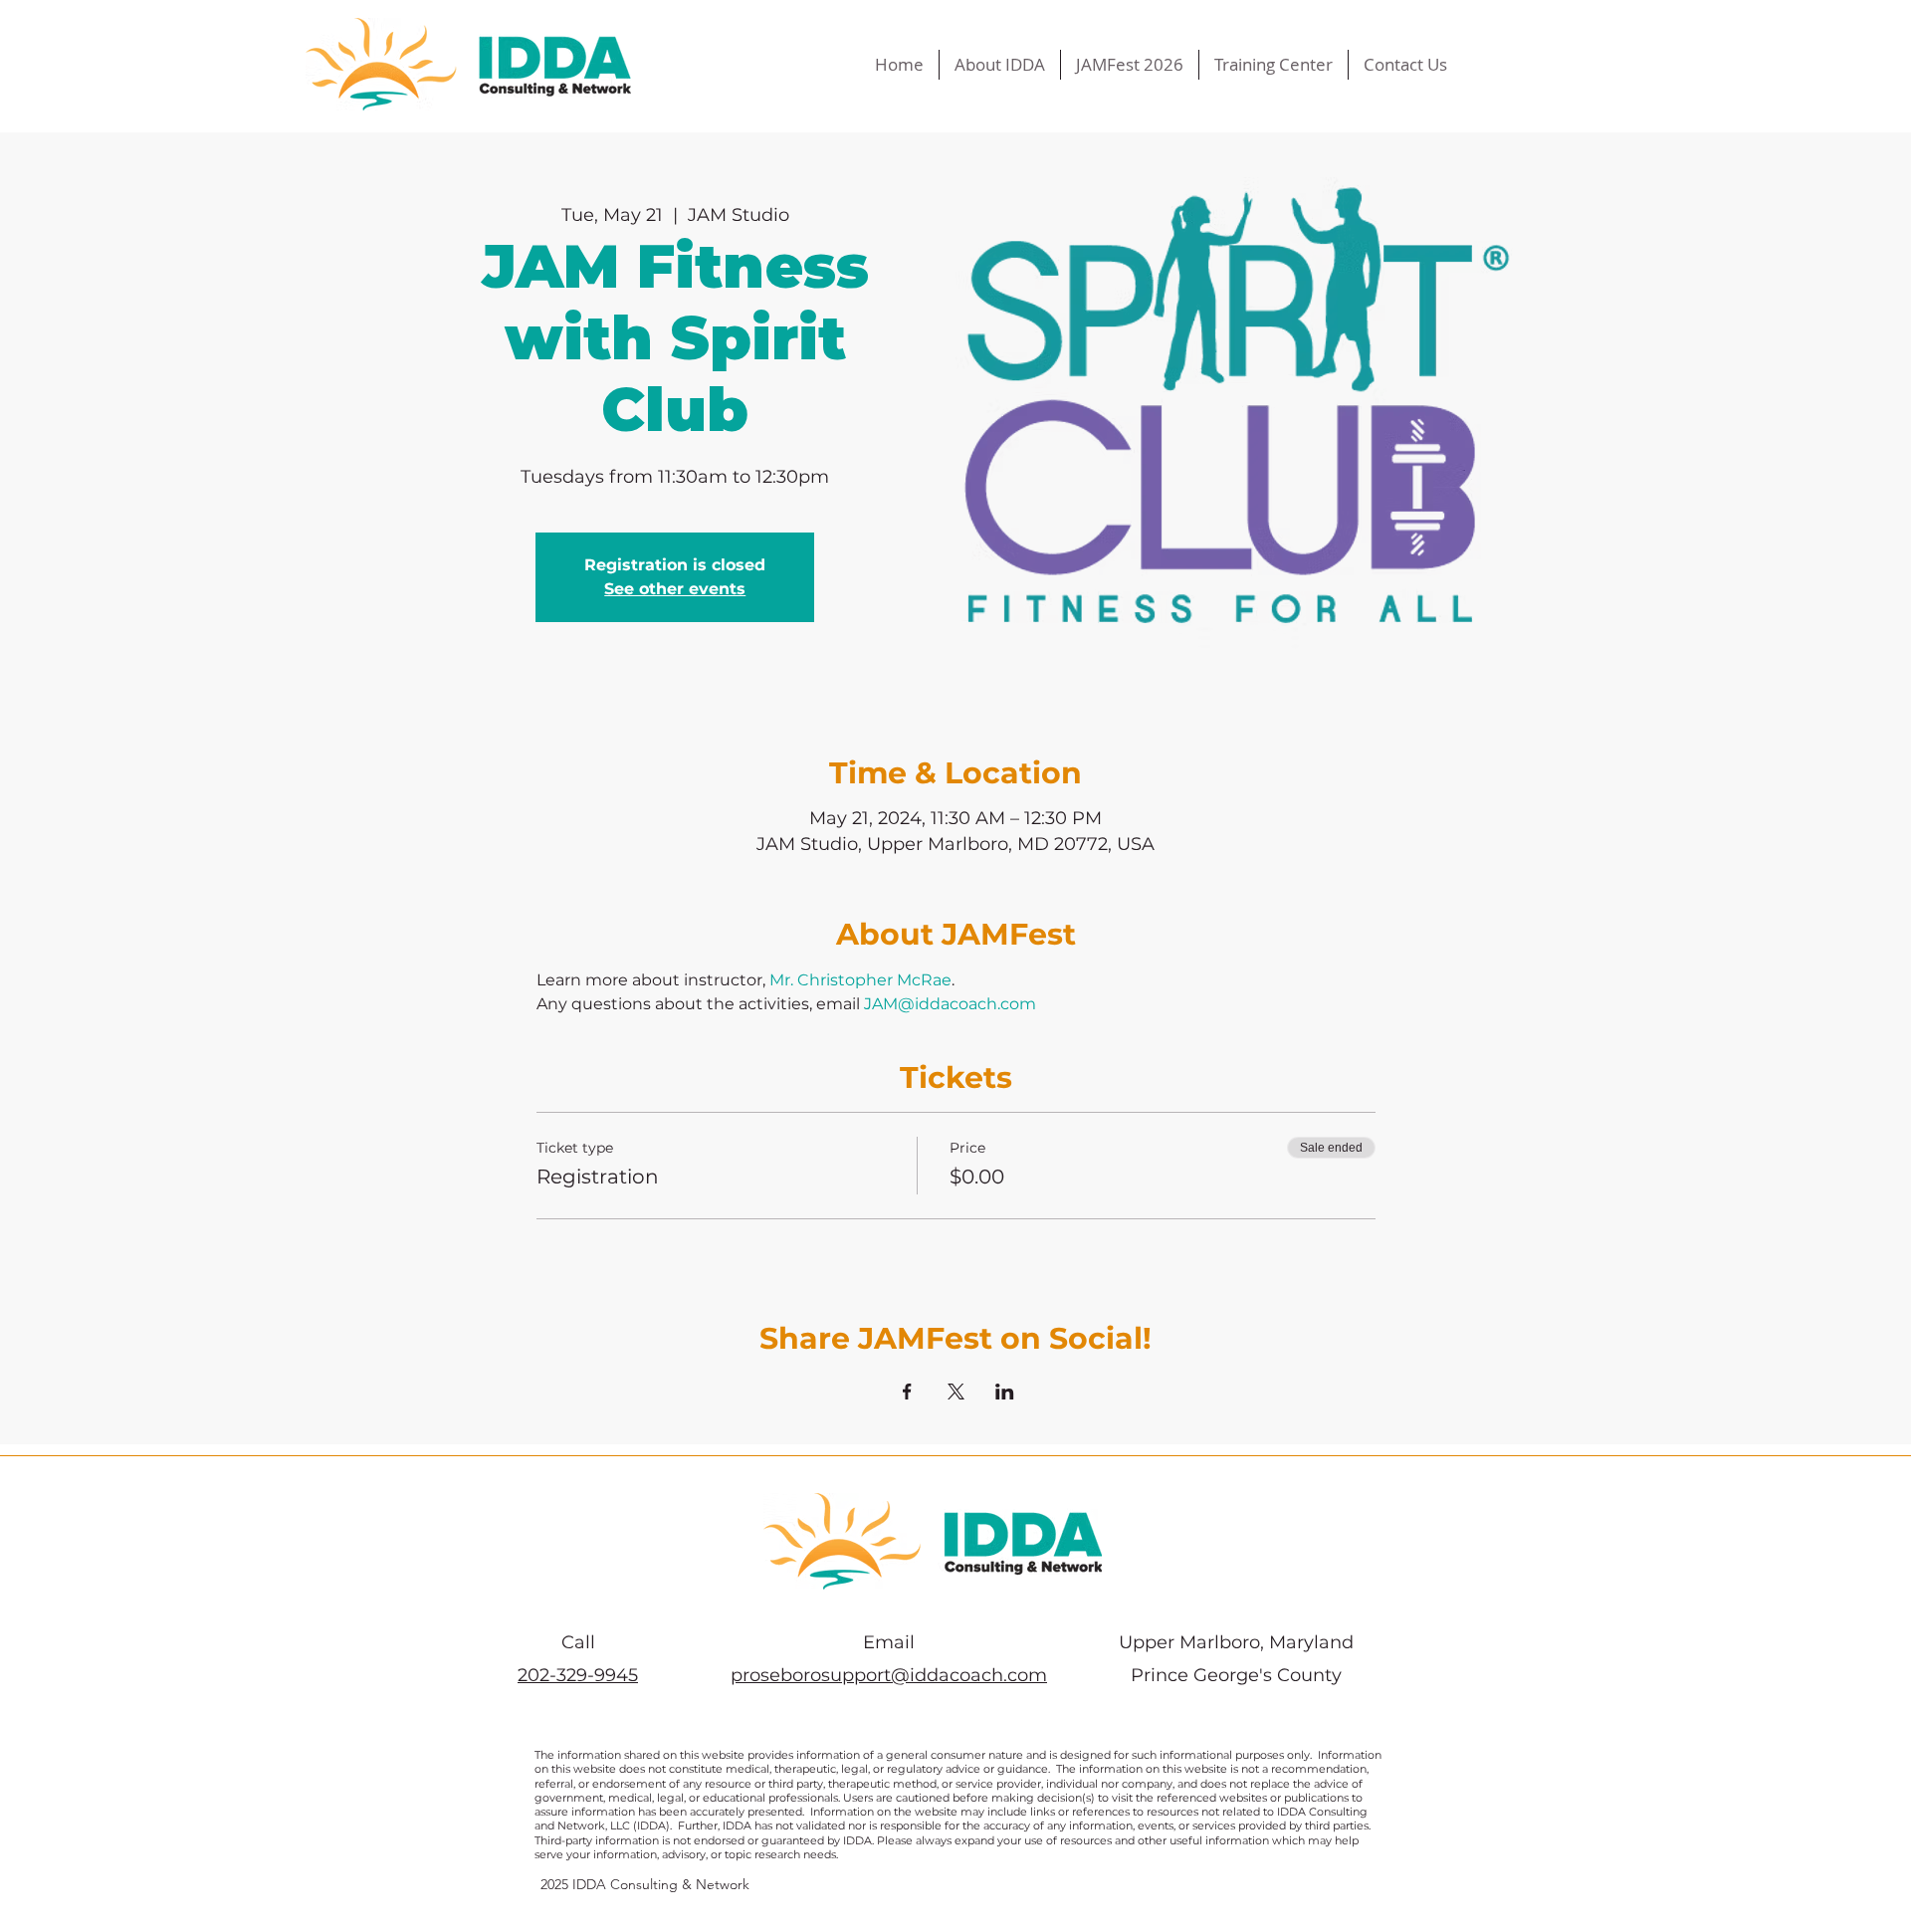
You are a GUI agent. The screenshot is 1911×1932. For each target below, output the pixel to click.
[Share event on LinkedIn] (1005, 1392)
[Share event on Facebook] (907, 1392)
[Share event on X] (956, 1392)
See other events (675, 589)
